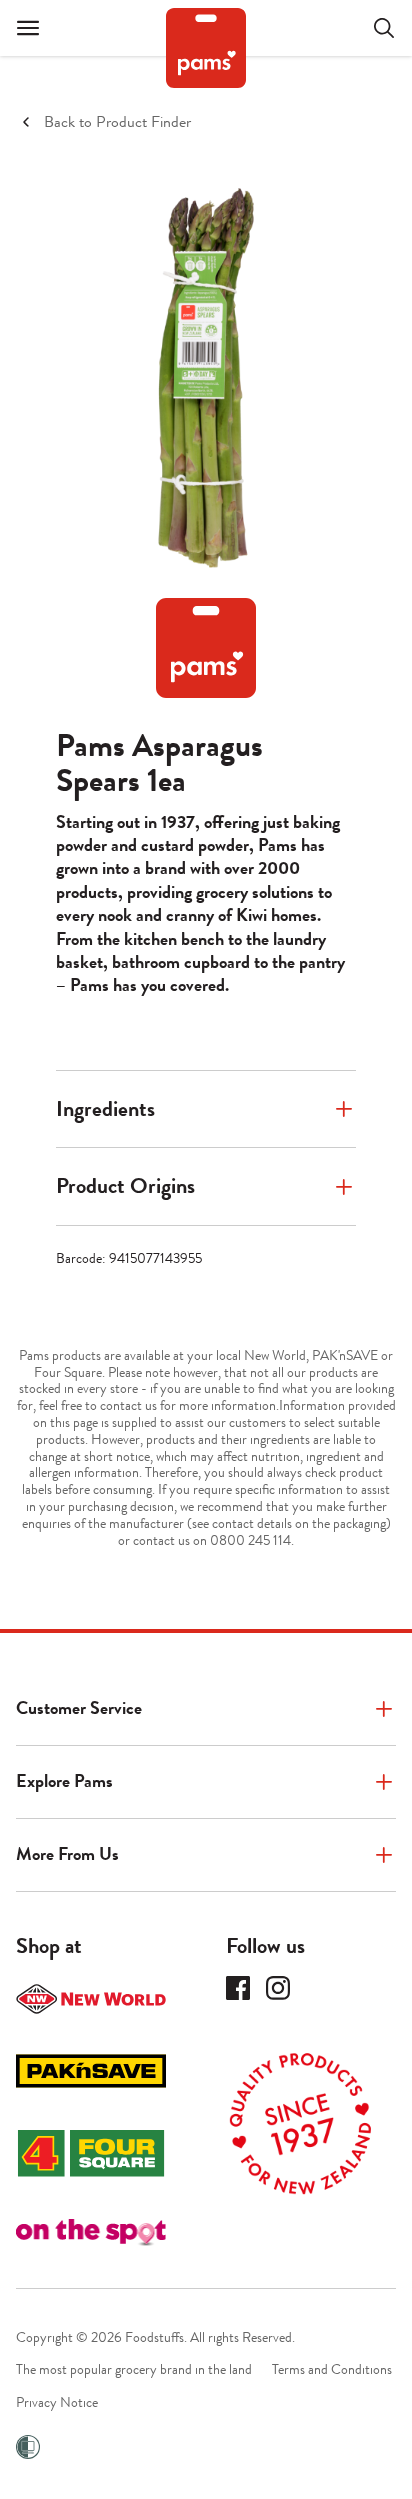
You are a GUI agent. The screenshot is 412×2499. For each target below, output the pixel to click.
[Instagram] (278, 1988)
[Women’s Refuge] (28, 2447)
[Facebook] (238, 1988)
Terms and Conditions (332, 2369)
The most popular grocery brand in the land (134, 2369)
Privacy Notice (57, 2402)
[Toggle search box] (372, 28)
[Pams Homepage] (206, 48)
